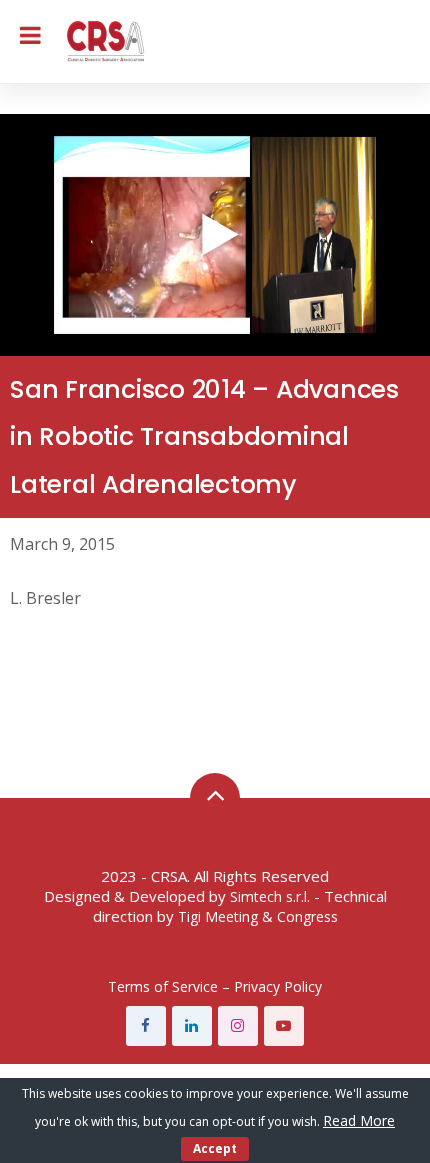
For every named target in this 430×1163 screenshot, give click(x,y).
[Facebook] (146, 1026)
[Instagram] (238, 1026)
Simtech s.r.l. (270, 896)
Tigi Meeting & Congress (258, 916)
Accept (215, 1148)
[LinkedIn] (192, 1026)
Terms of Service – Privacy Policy (215, 986)
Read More (359, 1120)
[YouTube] (284, 1026)
